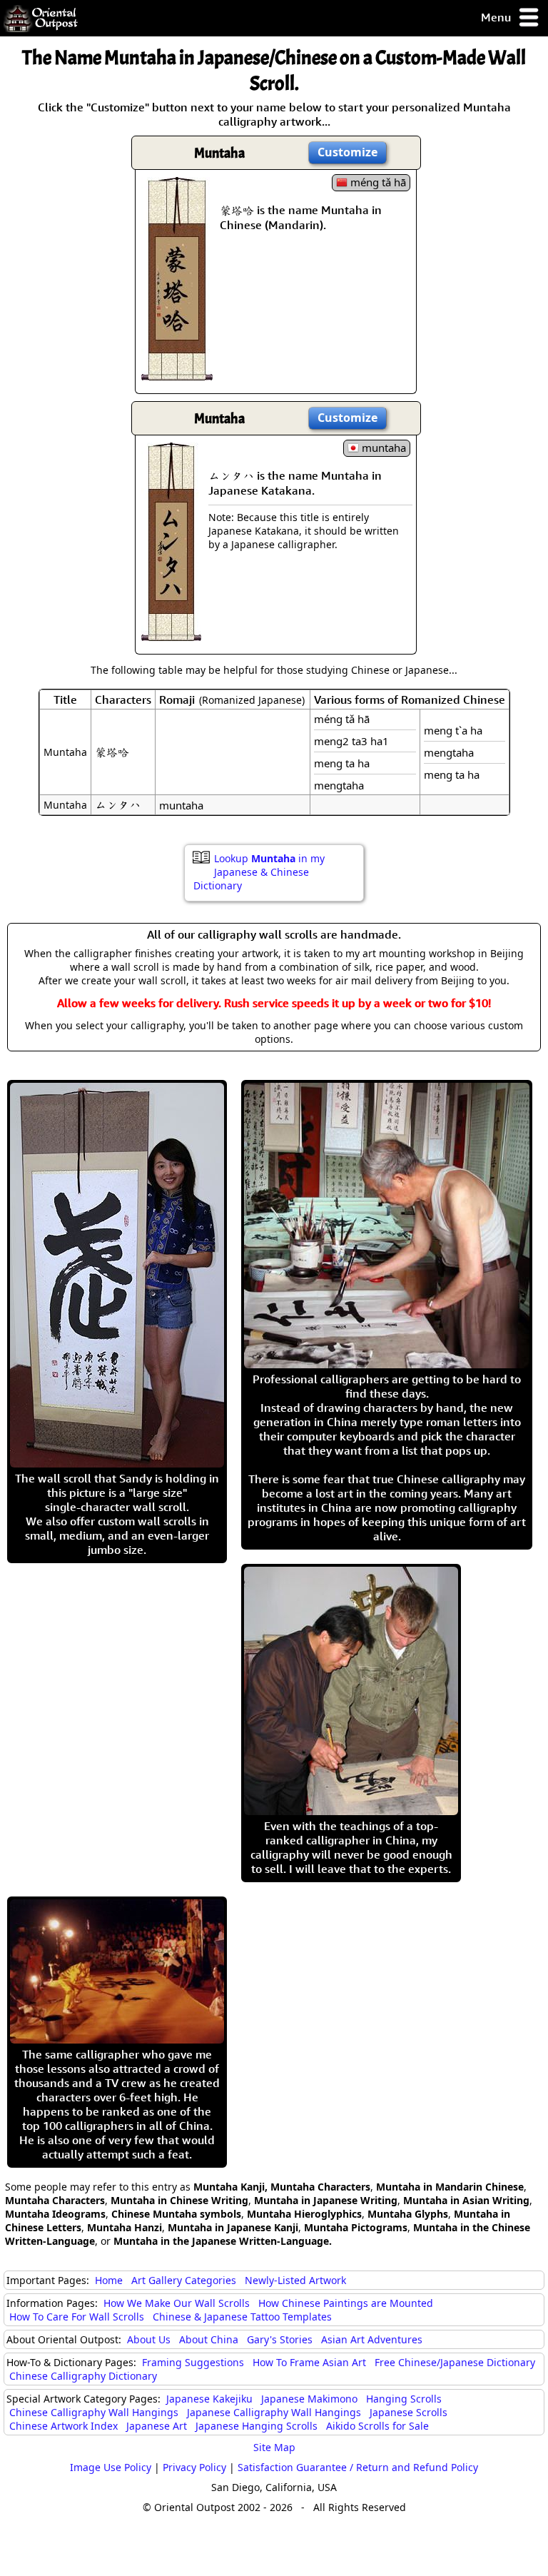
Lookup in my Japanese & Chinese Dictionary (259, 872)
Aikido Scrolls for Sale (377, 2426)
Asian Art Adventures (372, 2339)
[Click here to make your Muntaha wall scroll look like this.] (177, 373)
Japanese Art (157, 2426)
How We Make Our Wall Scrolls (177, 2303)
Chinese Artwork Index (64, 2426)
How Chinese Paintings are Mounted (346, 2303)
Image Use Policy (111, 2467)
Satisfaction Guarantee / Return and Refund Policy (358, 2467)
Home (109, 2280)
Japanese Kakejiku (209, 2399)
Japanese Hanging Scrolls (257, 2426)
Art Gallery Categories (184, 2280)
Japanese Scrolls (409, 2412)
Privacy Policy (194, 2467)
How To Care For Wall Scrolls (77, 2317)
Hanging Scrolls (404, 2399)
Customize (347, 152)
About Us (149, 2339)
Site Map (274, 2447)
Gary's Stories (280, 2339)
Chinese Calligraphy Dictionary (83, 2376)
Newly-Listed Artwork (295, 2280)
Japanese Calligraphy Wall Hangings (274, 2412)
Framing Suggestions (193, 2362)
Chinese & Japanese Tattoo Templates (242, 2317)
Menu (497, 17)
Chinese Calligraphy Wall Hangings (94, 2412)
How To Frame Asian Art (309, 2362)
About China (209, 2339)
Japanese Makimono (309, 2399)
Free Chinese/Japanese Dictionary (455, 2362)
